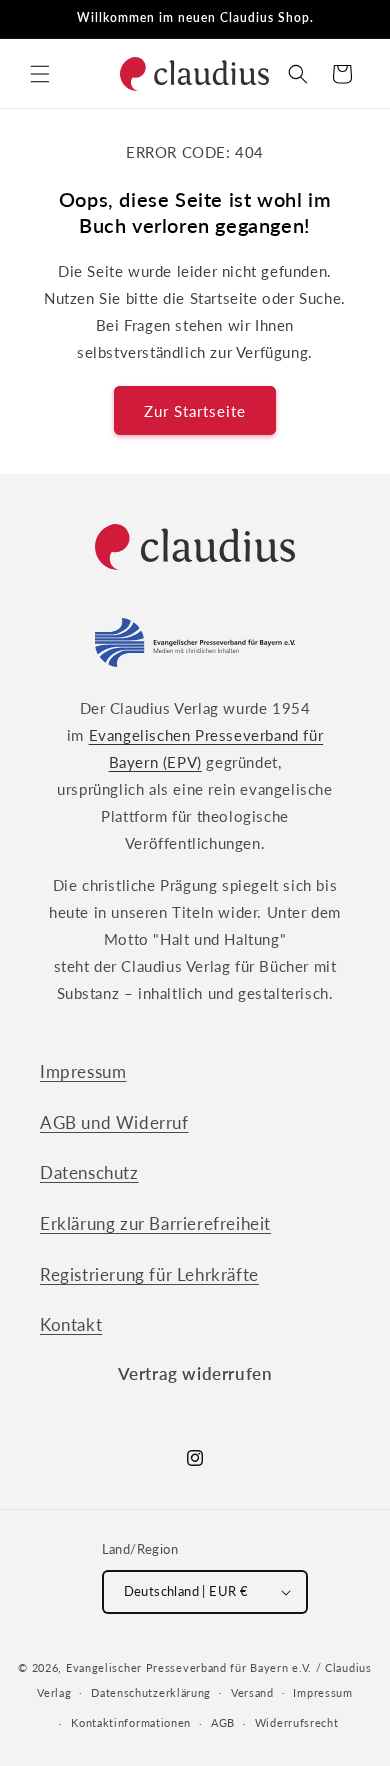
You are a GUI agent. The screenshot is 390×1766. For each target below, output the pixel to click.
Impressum (83, 1071)
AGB (223, 1722)
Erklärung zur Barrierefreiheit (155, 1223)
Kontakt (71, 1324)
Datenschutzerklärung (151, 1692)
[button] (40, 74)
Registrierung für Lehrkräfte (149, 1274)
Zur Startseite (195, 411)
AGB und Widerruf (114, 1122)
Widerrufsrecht (297, 1722)
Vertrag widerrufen (195, 1373)
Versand (252, 1692)
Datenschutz (89, 1172)
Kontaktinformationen (131, 1722)
